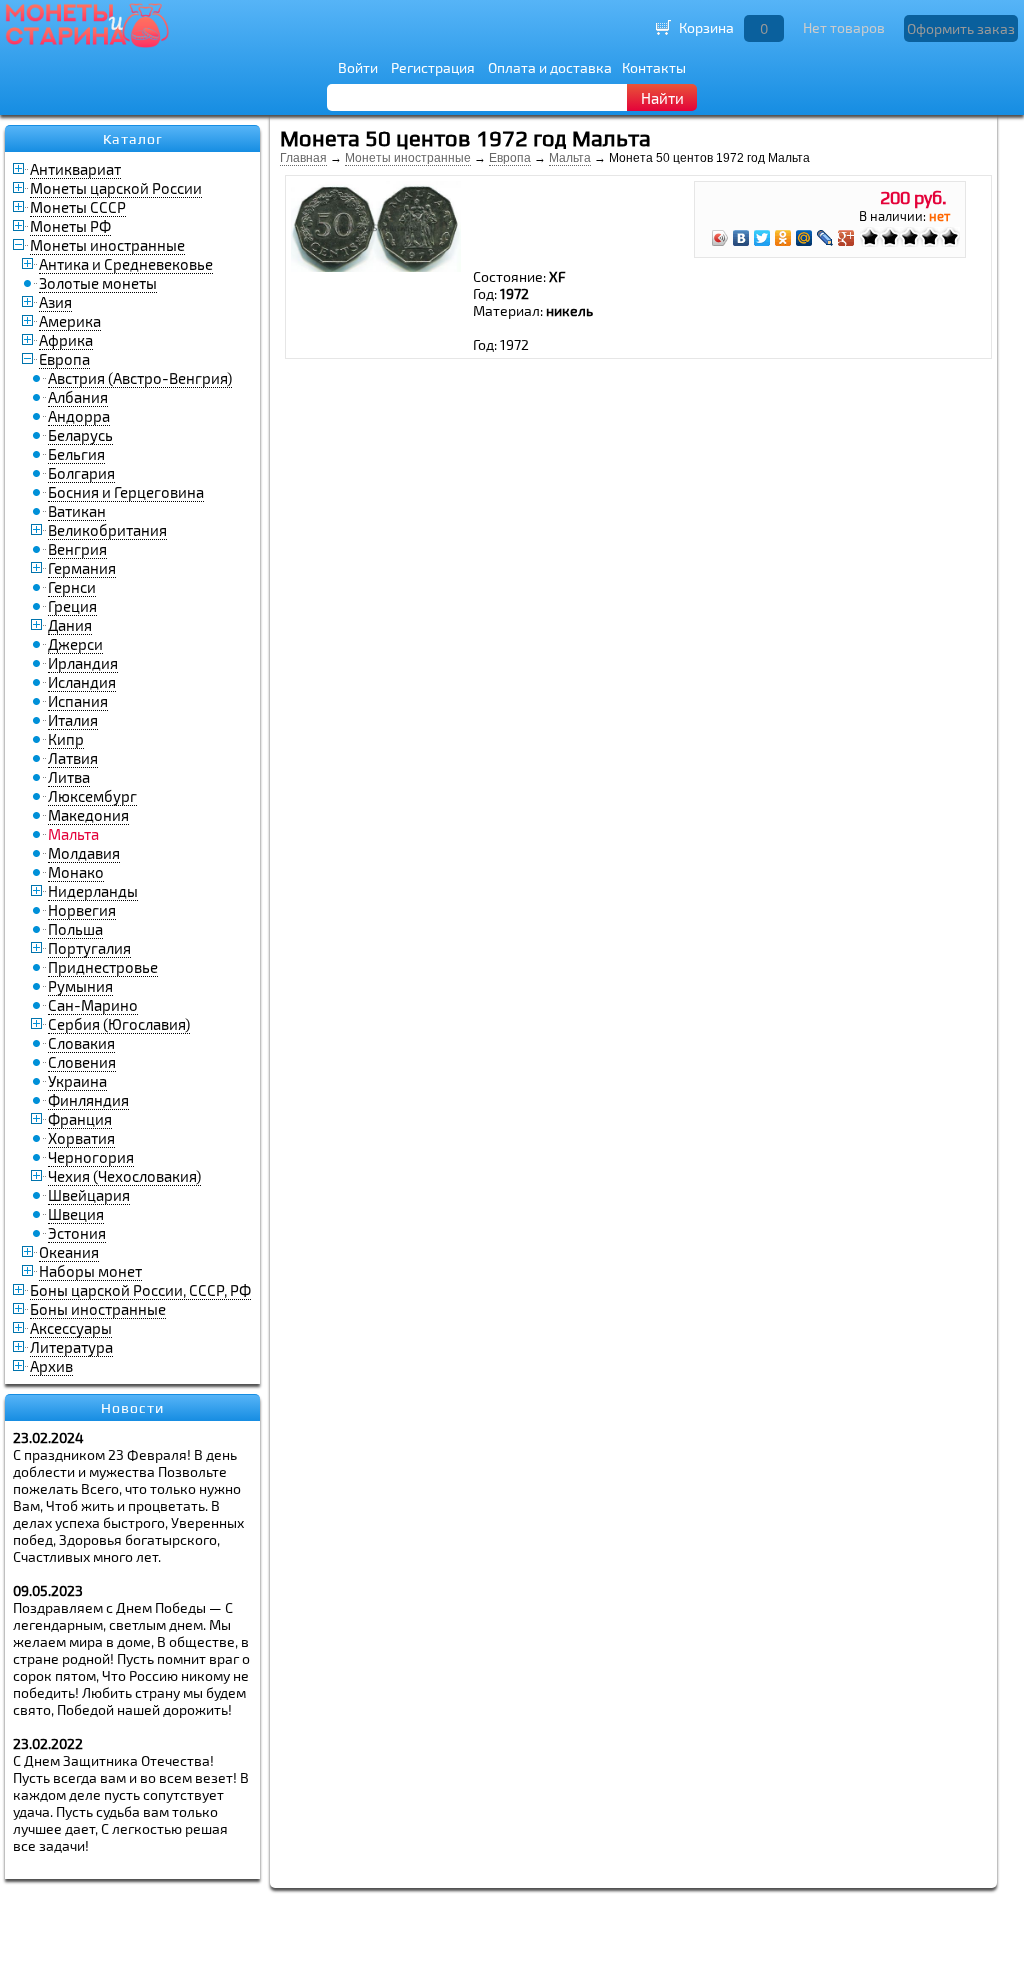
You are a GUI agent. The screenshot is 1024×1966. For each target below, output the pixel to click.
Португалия (89, 948)
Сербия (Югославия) (119, 1024)
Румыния (80, 986)
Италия (73, 720)
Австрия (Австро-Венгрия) (140, 378)
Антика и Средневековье (126, 264)
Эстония (77, 1233)
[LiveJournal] (825, 238)
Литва (69, 777)
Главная (303, 158)
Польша (75, 929)
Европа (64, 359)
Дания (70, 625)
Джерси (75, 644)
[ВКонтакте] (741, 238)
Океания (69, 1252)
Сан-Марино (93, 1005)
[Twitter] (762, 238)
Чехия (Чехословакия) (124, 1176)
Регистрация (433, 67)
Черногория (91, 1157)
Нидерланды (93, 891)
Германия (82, 568)
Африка (66, 340)
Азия (55, 302)
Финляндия (88, 1100)
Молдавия (84, 853)
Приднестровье (103, 967)
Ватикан (77, 511)
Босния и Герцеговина (126, 492)
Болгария (81, 473)
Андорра (79, 416)
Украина (77, 1081)
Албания (78, 397)
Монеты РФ (70, 226)
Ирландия (83, 663)
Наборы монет (90, 1271)
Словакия (81, 1043)
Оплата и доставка (550, 67)
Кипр (66, 739)
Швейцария (89, 1195)
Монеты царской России (116, 188)
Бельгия (76, 454)
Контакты (654, 67)
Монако (76, 872)
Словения (82, 1062)
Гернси (72, 587)
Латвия (73, 758)
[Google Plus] (846, 238)
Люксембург (92, 796)
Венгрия (77, 549)
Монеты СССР (78, 207)
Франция (80, 1119)
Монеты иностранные (107, 245)
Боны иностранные (98, 1309)
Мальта (570, 158)
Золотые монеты (98, 283)
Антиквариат (75, 169)
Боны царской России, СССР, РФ (140, 1290)
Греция (72, 606)
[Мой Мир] (804, 238)
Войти (358, 67)
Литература (71, 1347)
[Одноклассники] (783, 238)
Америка (70, 321)
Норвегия (82, 910)
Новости (132, 1408)
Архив (51, 1366)
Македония (88, 815)
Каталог (133, 139)
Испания (78, 701)
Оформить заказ (961, 28)
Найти (662, 98)
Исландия (82, 682)
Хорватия (81, 1138)
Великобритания (107, 530)
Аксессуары (71, 1328)
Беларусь (80, 435)
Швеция (76, 1214)
